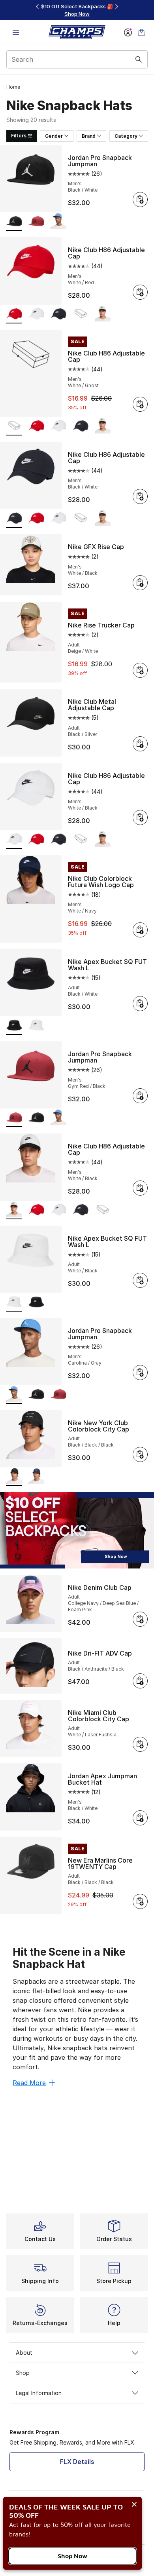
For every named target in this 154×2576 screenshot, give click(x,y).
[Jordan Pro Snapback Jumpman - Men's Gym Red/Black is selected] (14, 1118)
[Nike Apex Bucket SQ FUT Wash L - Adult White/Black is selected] (14, 1303)
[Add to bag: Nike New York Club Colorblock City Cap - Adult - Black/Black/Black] (140, 1454)
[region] (77, 10)
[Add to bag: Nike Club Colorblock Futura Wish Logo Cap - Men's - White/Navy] (140, 930)
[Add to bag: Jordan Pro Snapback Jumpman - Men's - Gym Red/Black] (140, 1096)
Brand (89, 136)
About (24, 2353)
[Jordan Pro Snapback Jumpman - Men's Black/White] (36, 1118)
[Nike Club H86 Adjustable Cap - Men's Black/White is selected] (14, 519)
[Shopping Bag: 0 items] (141, 32)
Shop (23, 2373)
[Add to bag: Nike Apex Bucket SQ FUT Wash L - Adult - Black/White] (140, 1004)
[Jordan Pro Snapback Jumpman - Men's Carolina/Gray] (58, 222)
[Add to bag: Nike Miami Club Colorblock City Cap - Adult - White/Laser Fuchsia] (140, 1744)
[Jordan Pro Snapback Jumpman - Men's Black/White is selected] (14, 222)
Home (13, 87)
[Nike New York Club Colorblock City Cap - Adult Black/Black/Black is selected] (14, 1477)
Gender (54, 136)
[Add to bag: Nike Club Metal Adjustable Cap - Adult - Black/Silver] (140, 744)
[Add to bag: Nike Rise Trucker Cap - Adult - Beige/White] (140, 670)
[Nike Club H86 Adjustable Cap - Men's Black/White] (58, 315)
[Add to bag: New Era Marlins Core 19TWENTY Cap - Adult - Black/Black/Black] (140, 1901)
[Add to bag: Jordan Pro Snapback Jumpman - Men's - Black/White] (140, 200)
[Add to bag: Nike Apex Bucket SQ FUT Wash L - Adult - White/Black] (140, 1280)
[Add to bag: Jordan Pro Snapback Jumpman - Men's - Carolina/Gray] (140, 1373)
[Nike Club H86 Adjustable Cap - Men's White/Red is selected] (14, 315)
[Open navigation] (16, 32)
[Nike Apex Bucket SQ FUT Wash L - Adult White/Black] (36, 1026)
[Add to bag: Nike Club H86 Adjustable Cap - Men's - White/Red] (140, 292)
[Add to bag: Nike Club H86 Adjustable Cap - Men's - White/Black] (140, 817)
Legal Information (39, 2393)
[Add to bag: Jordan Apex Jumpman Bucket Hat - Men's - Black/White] (140, 1818)
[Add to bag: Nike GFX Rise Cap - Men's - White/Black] (140, 583)
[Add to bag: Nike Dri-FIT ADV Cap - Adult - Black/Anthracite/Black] (140, 1681)
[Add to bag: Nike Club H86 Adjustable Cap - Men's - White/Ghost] (140, 404)
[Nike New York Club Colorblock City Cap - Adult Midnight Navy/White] (36, 1477)
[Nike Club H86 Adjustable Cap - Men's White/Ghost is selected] (14, 427)
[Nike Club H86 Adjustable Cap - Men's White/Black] (36, 315)
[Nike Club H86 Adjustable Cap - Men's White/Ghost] (81, 315)
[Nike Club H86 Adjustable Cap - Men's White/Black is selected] (14, 840)
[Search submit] (139, 59)
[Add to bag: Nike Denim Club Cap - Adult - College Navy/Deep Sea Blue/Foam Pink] (140, 1619)
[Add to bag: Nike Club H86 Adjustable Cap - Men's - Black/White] (140, 496)
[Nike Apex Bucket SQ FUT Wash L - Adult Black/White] (36, 1303)
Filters (19, 136)
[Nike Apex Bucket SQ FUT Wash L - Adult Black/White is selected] (14, 1026)
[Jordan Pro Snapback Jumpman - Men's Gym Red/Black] (36, 222)
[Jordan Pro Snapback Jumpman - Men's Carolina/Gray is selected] (14, 1395)
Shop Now (72, 2556)
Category (126, 136)
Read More (29, 2083)
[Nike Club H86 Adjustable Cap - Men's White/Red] (36, 427)
